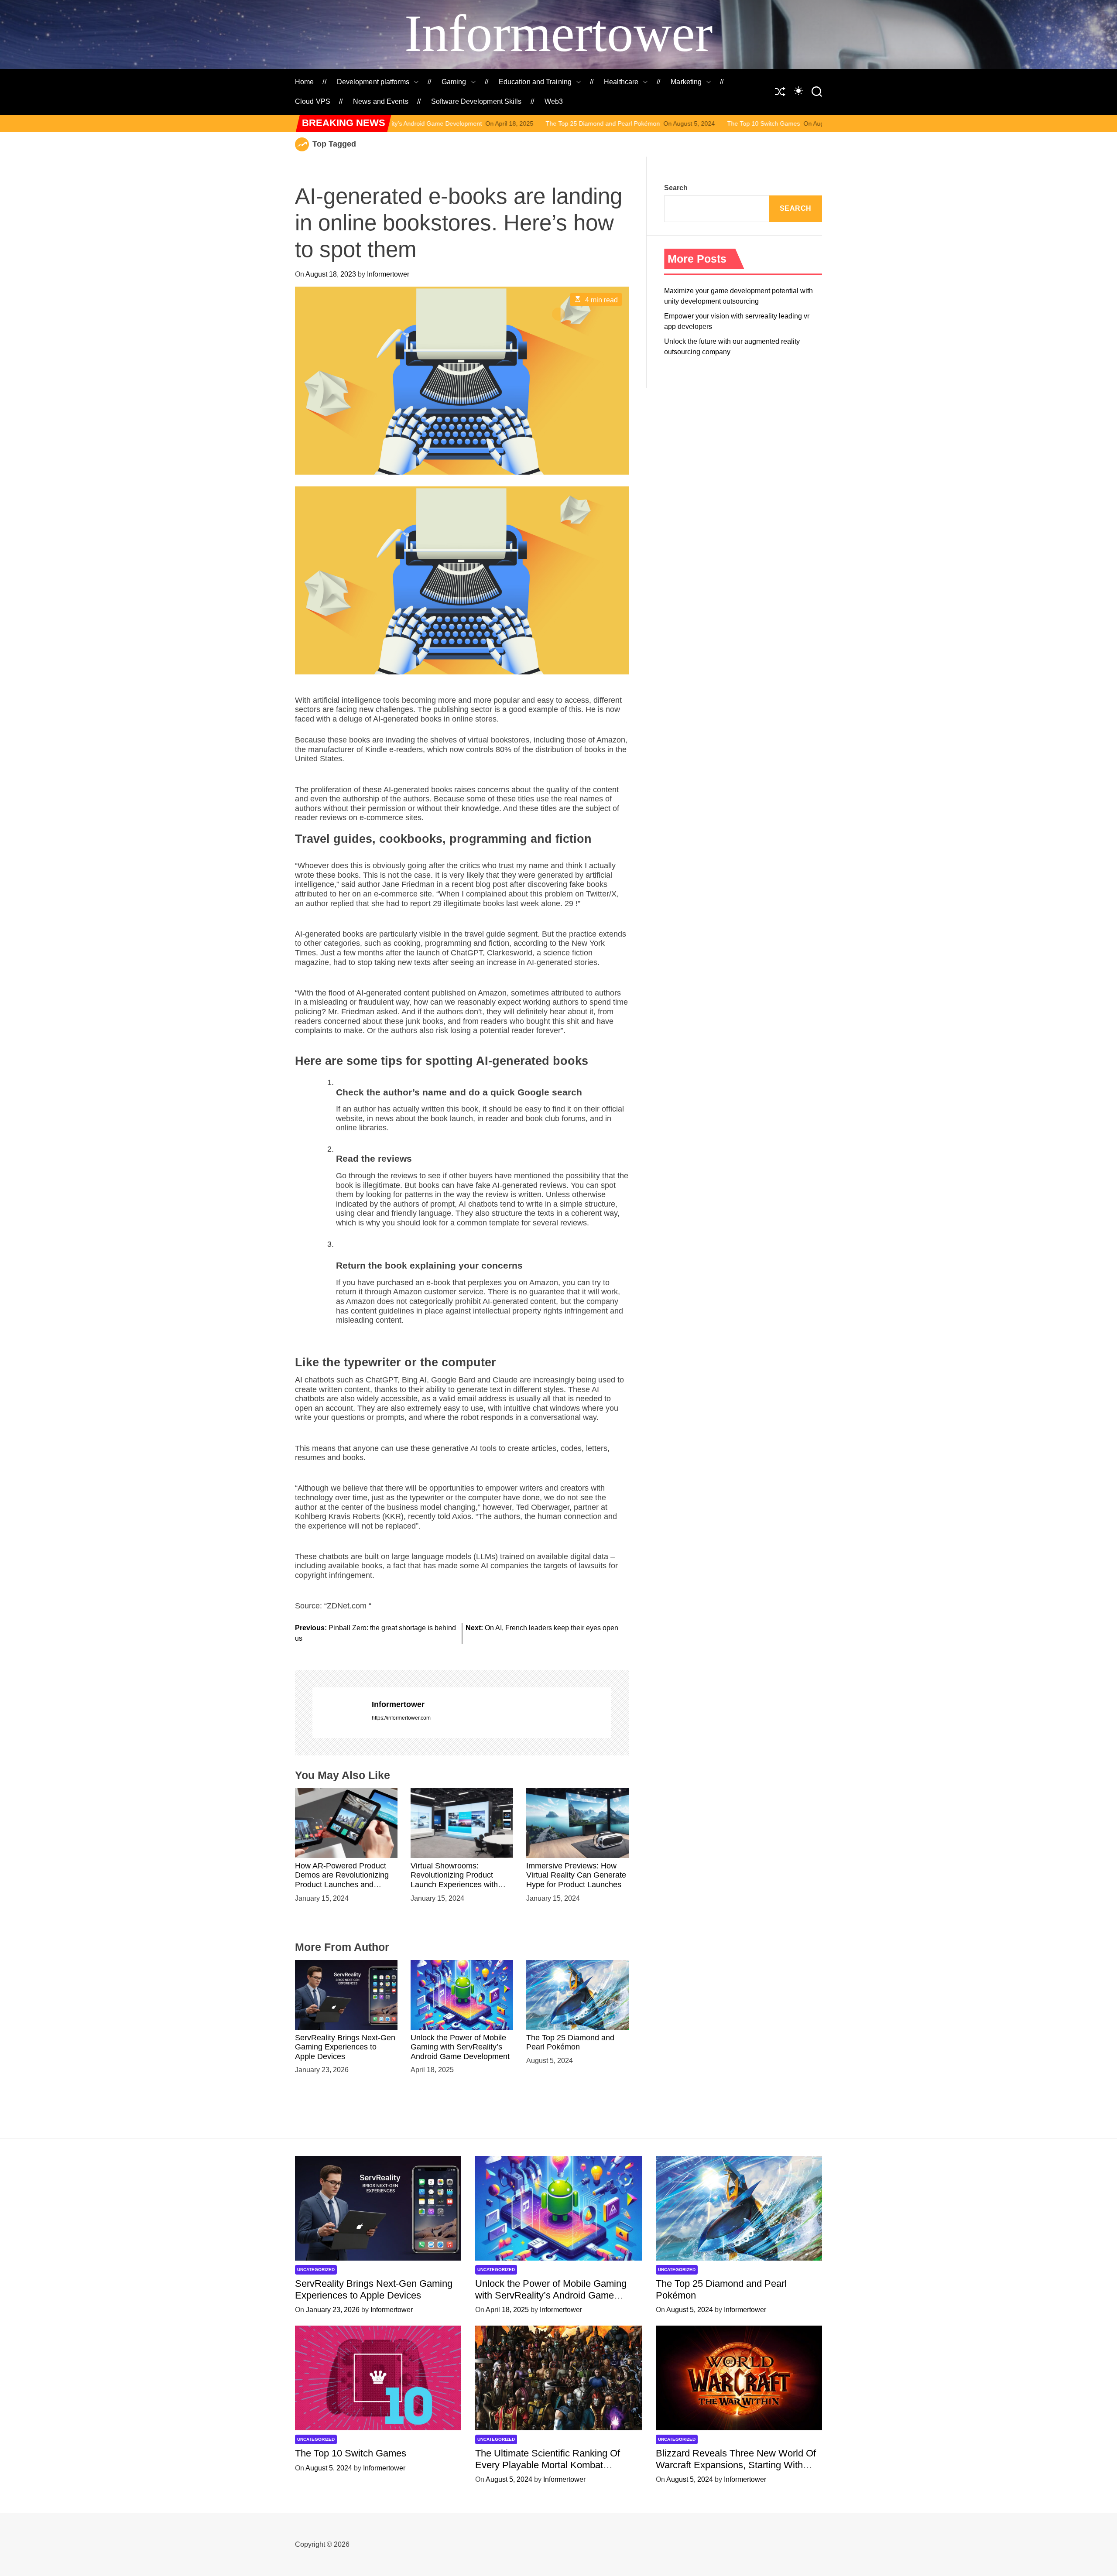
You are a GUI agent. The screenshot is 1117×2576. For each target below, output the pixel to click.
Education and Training (535, 82)
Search (676, 188)
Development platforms (373, 82)
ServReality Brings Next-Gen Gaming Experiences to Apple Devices (345, 2047)
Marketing (686, 82)
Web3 (554, 101)
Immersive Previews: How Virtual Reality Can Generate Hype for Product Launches (576, 1875)
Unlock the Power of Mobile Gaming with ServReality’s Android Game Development (460, 2047)
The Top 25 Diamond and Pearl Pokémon (446, 123)
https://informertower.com (401, 1718)
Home (304, 82)
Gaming (454, 82)
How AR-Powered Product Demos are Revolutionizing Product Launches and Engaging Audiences (342, 1880)
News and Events (381, 101)
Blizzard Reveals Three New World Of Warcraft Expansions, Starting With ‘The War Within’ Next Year (736, 2465)
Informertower (558, 33)
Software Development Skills (476, 101)
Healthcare (621, 82)
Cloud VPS (313, 101)
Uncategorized (316, 2270)
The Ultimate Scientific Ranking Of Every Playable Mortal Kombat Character (815, 123)
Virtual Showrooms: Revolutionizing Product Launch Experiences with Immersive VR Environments (460, 1880)
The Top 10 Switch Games (607, 123)
